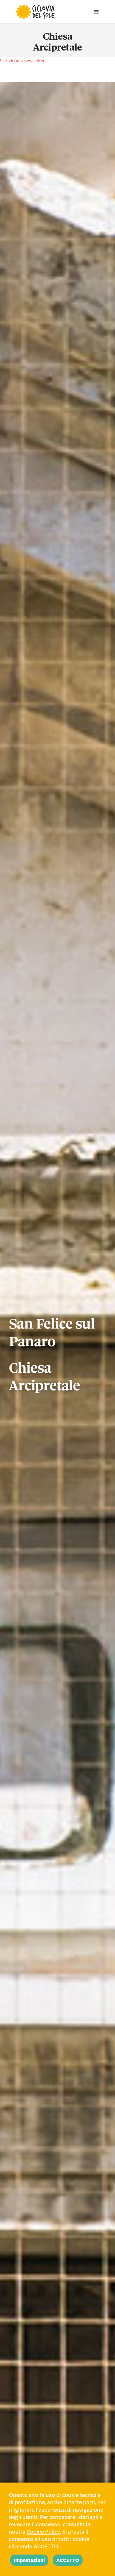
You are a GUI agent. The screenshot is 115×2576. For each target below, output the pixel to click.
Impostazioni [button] (29, 2560)
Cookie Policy (43, 2532)
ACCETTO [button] (68, 2560)
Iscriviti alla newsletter (22, 61)
